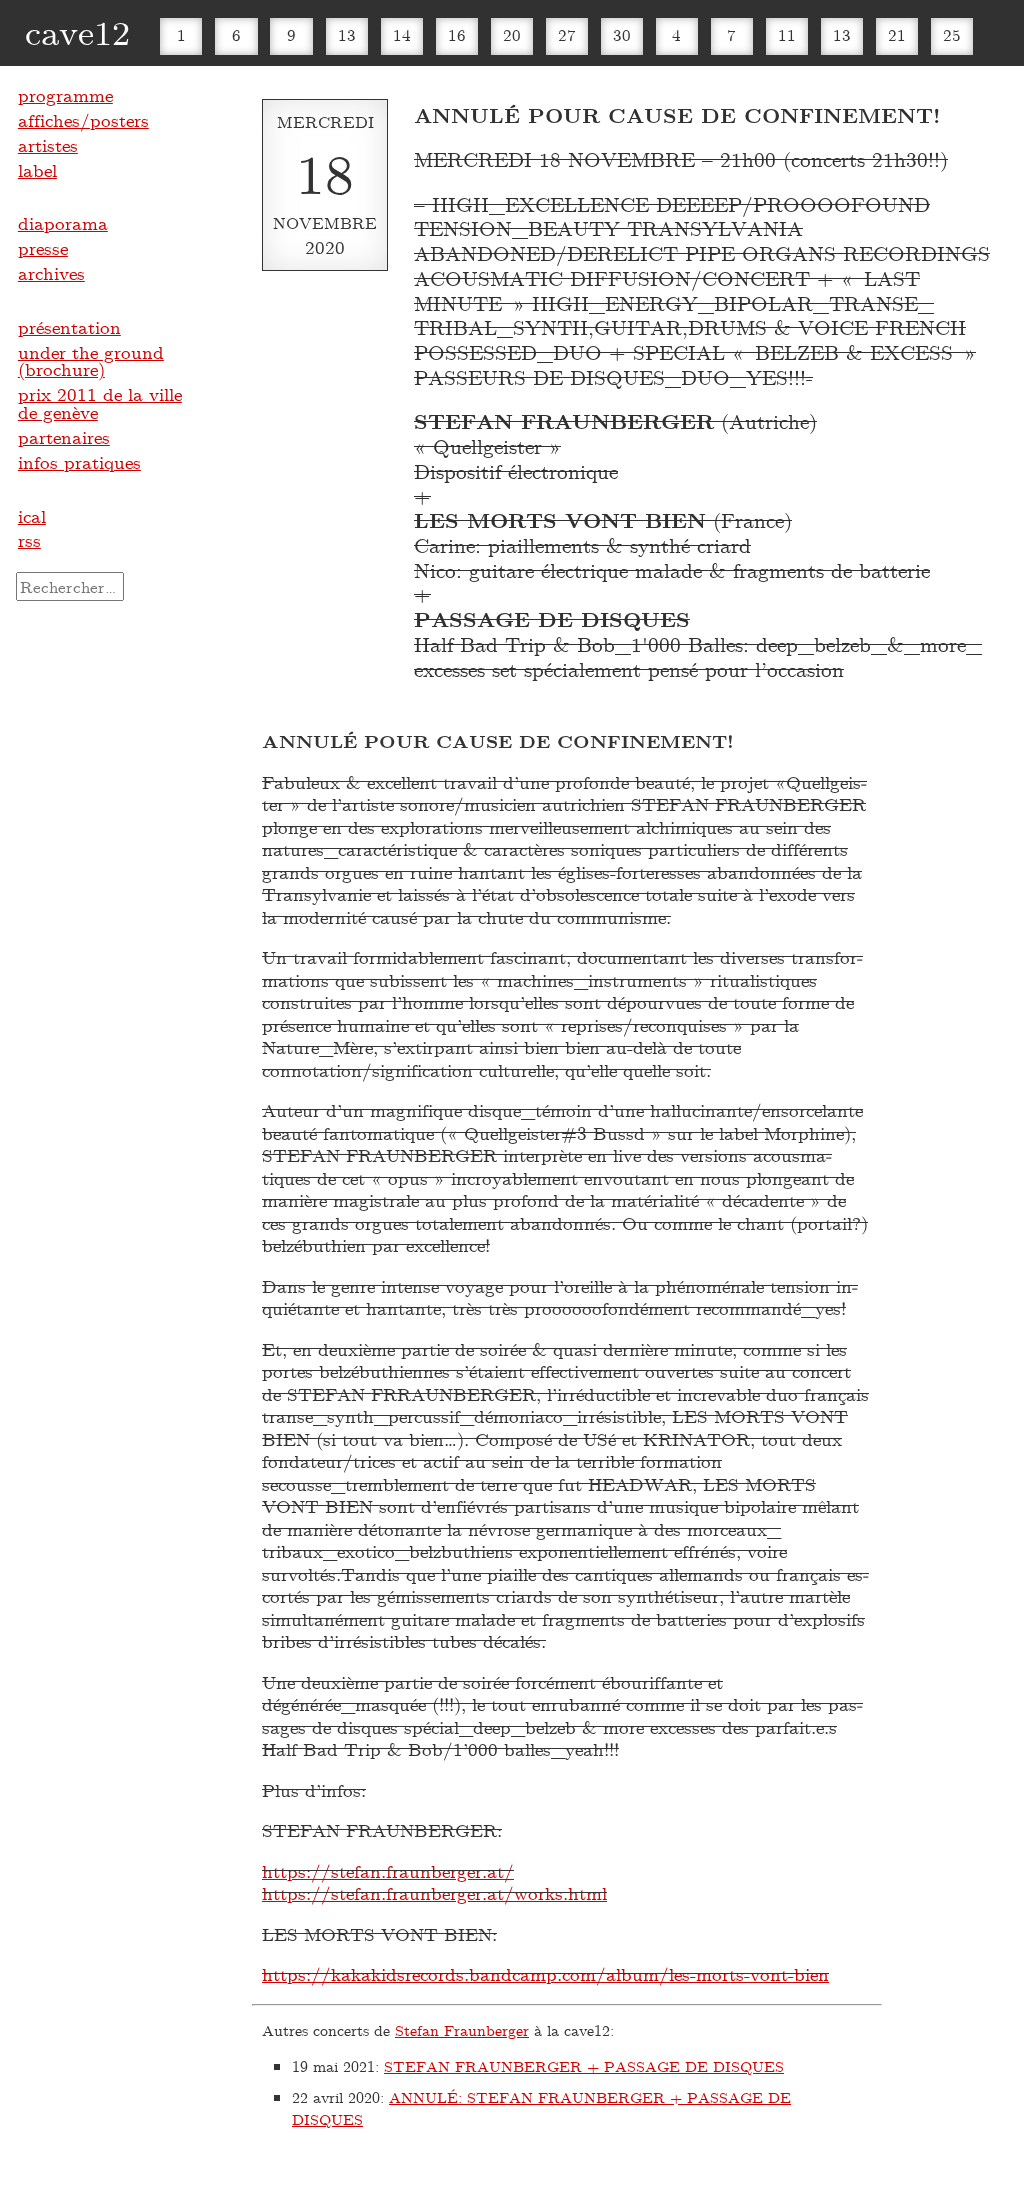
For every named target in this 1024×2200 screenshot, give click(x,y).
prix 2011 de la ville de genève (100, 403)
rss (29, 540)
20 (512, 34)
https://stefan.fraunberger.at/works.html (434, 1893)
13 (347, 34)
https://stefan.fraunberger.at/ (388, 1871)
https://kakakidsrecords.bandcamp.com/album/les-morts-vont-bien (545, 1974)
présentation (69, 327)
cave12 (77, 31)
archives (51, 273)
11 (787, 34)
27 (567, 34)
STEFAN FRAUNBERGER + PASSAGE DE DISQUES (584, 2066)
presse (43, 248)
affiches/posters (83, 120)
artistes (48, 145)
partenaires (64, 437)
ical (32, 516)
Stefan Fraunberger (462, 2030)
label (37, 170)
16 (457, 34)
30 (622, 34)
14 (402, 34)
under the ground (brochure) (91, 361)
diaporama (63, 223)
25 (952, 34)
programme (65, 95)
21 (897, 34)
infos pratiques (79, 462)
